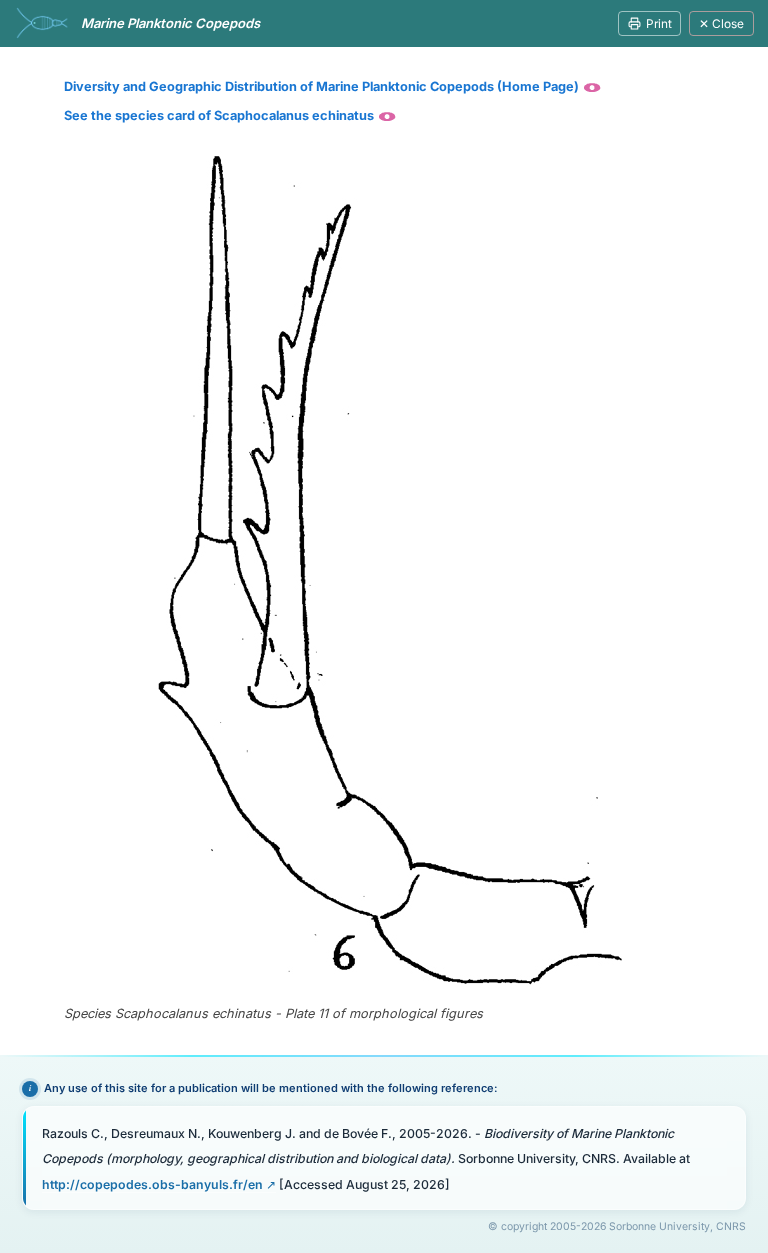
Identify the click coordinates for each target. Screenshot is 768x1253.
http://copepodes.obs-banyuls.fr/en (152, 1184)
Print (659, 23)
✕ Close (721, 23)
